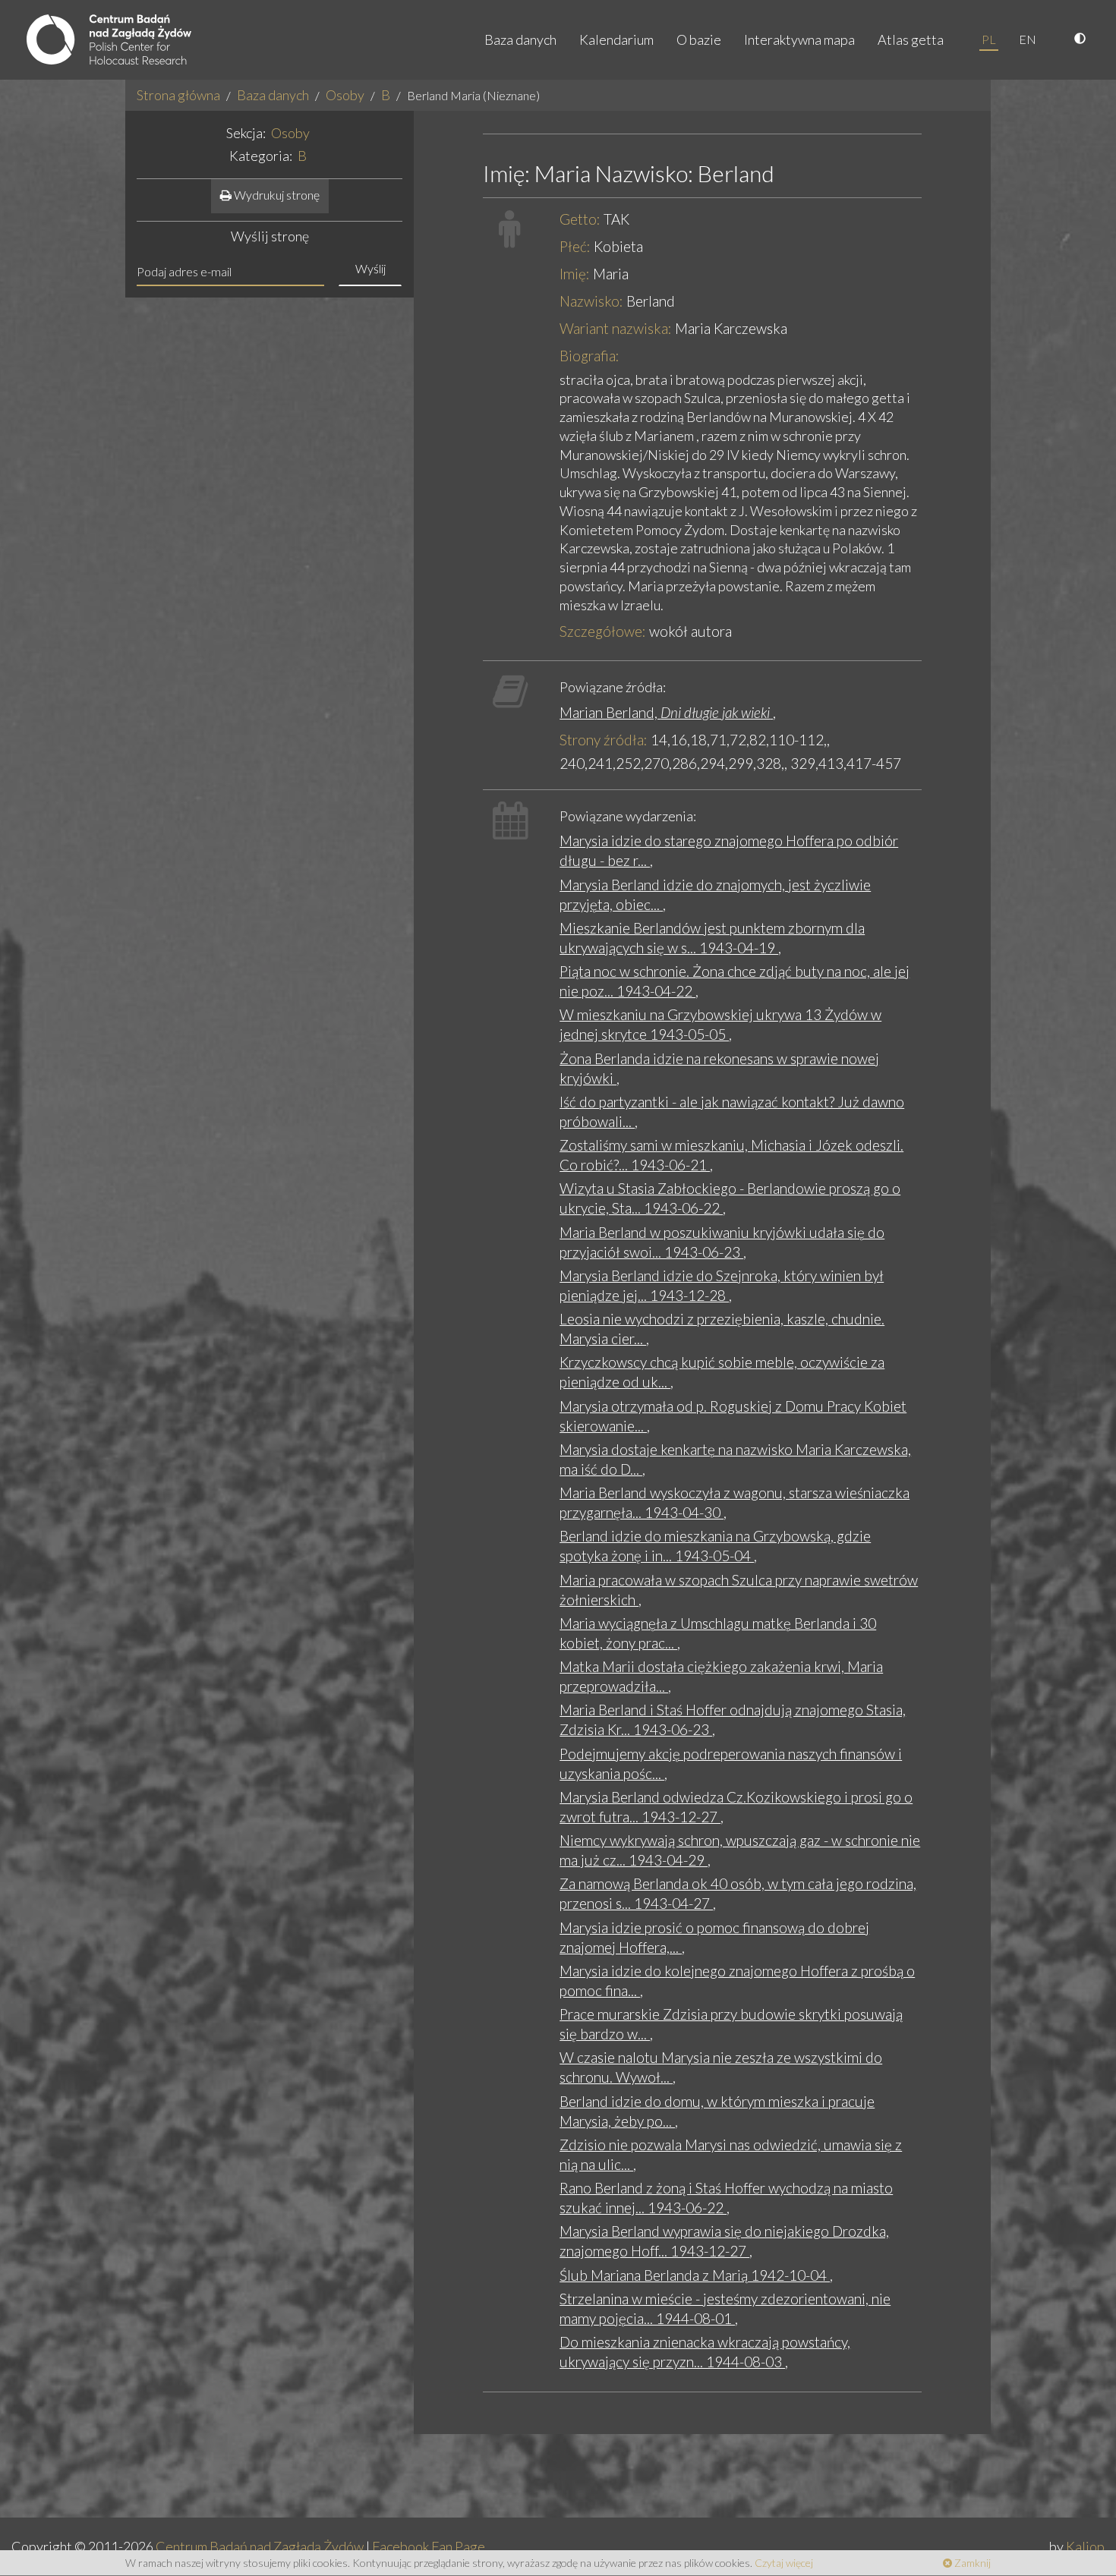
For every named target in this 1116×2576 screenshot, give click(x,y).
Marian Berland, (665, 712)
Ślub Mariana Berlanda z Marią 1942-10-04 (695, 2275)
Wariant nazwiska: (616, 328)
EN (1028, 39)
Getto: (580, 219)
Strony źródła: (604, 740)
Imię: (575, 274)
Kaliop (1085, 2546)
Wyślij (370, 268)
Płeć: (575, 246)
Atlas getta (911, 39)
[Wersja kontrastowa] (1082, 39)
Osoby (345, 95)
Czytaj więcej (784, 2563)
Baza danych (520, 39)
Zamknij (971, 2563)
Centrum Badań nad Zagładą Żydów (260, 2546)
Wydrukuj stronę (276, 195)
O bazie (699, 39)
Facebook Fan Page (429, 2546)
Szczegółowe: (603, 631)
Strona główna (178, 95)
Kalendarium (616, 39)
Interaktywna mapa (799, 39)
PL (989, 39)
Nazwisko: (591, 301)
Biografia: (590, 356)
